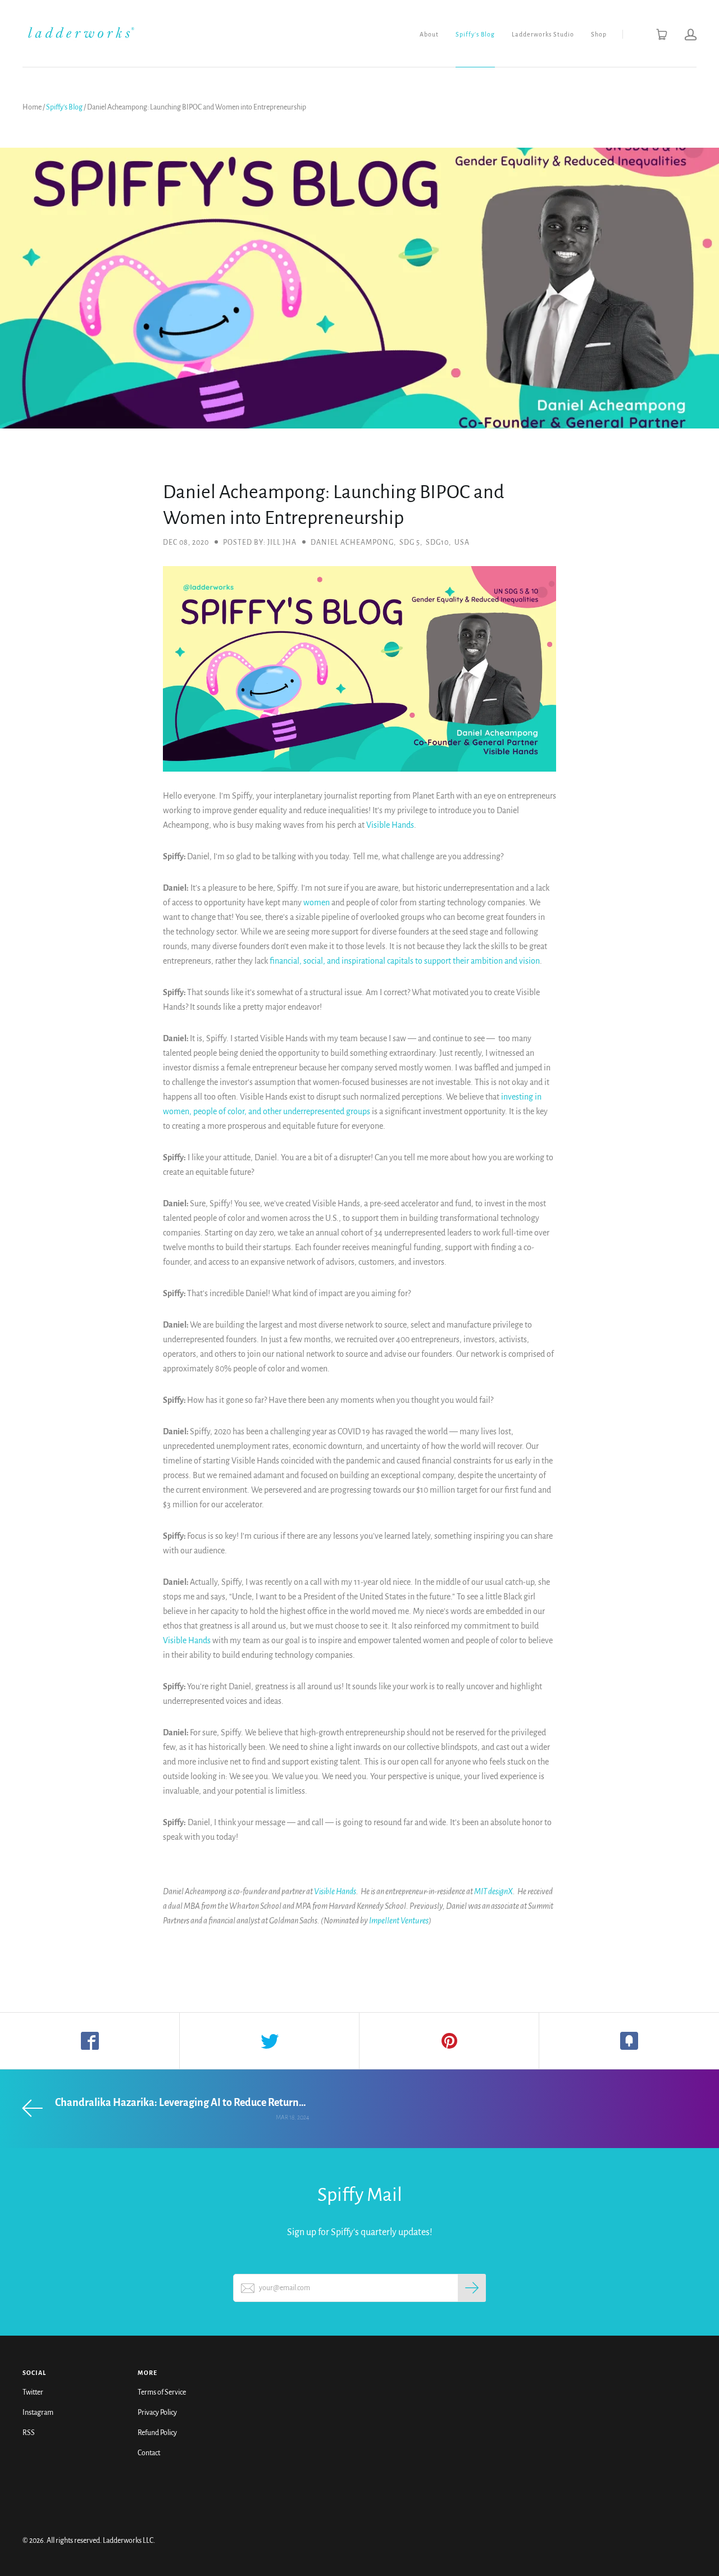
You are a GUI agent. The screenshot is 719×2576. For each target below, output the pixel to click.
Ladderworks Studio (543, 34)
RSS (29, 2433)
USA (462, 542)
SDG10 (437, 542)
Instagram (38, 2413)
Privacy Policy (157, 2413)
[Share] (90, 2041)
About (429, 34)
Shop (599, 34)
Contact (149, 2453)
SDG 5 (410, 542)
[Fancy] (629, 2041)
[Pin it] (449, 2041)
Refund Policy (157, 2433)
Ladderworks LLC (128, 2541)
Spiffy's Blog (475, 34)
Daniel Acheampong (352, 542)
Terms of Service (162, 2392)
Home (32, 107)
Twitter (33, 2392)
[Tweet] (270, 2041)
